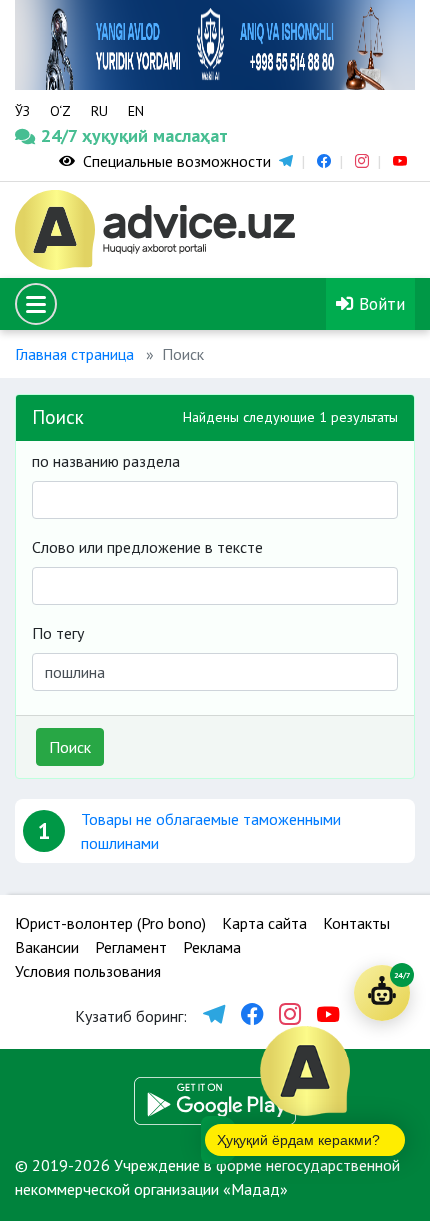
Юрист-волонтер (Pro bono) (110, 923)
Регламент (131, 947)
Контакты (356, 923)
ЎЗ (22, 111)
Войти (379, 303)
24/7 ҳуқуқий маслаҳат (67, 135)
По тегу (58, 633)
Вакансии (47, 947)
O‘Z (60, 111)
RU (99, 111)
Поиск (70, 747)
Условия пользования (88, 971)
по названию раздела (106, 461)
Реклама (212, 947)
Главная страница (74, 354)
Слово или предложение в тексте (147, 547)
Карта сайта (264, 923)
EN (136, 111)
